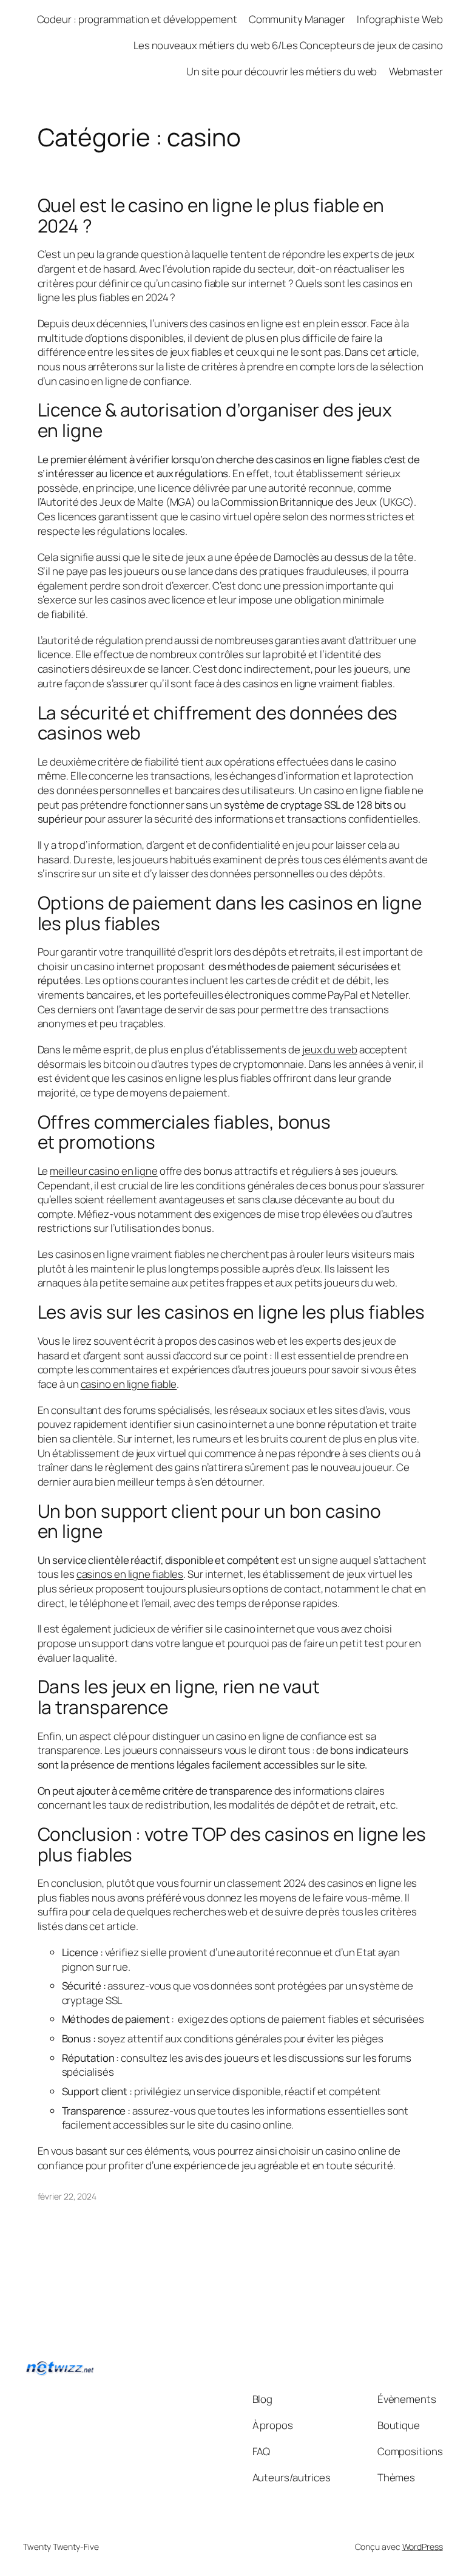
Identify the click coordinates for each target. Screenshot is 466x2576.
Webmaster (416, 71)
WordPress (423, 2547)
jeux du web (330, 1049)
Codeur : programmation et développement (137, 19)
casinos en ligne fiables (130, 1574)
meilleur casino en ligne (104, 1171)
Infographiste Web (400, 19)
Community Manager (297, 19)
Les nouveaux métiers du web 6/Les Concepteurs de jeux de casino (288, 45)
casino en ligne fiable (129, 1384)
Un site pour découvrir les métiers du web (282, 71)
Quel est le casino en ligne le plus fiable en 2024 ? (211, 215)
